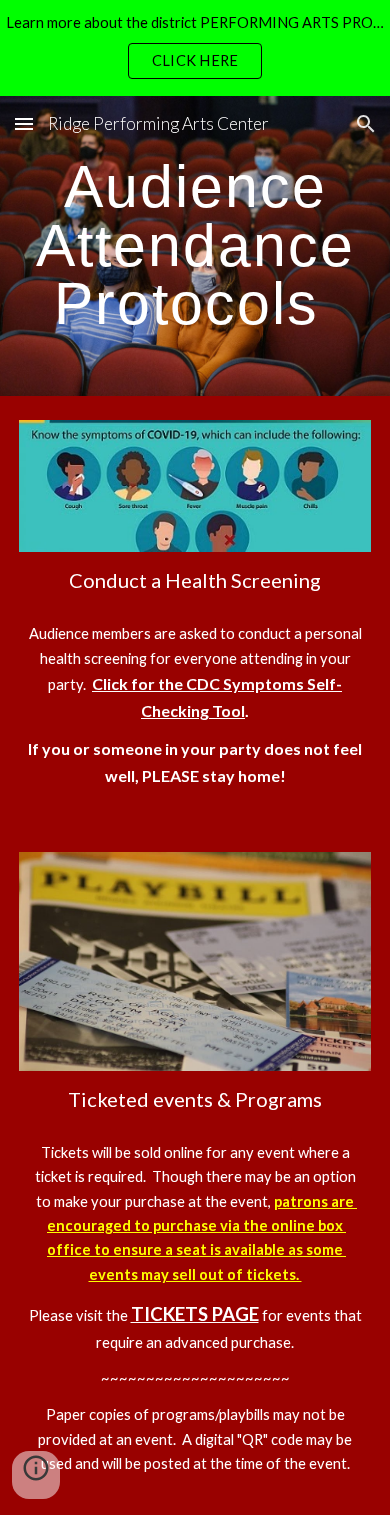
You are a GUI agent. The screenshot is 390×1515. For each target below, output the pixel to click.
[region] (195, 48)
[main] (195, 246)
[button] (24, 123)
